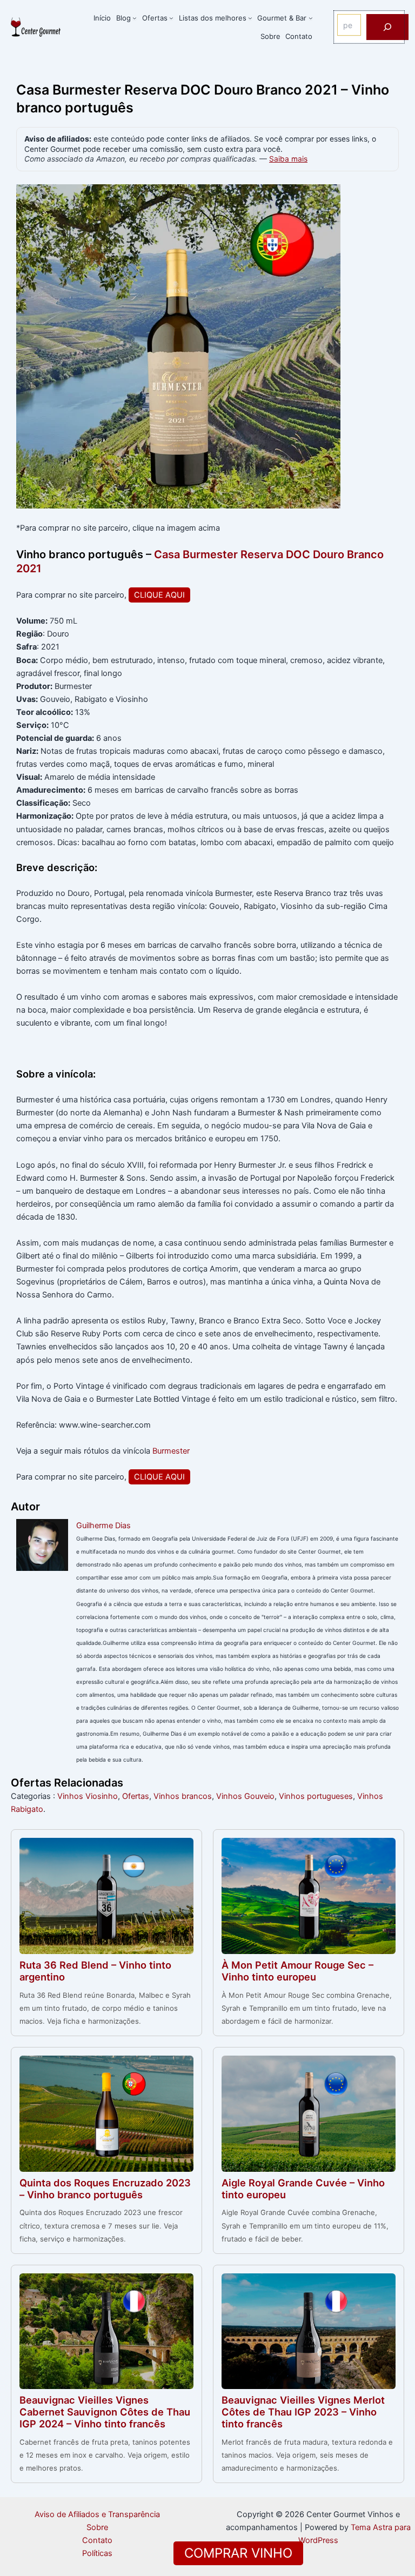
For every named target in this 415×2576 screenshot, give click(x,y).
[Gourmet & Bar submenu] (311, 18)
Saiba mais (288, 159)
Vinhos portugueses (316, 1796)
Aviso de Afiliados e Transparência (97, 2514)
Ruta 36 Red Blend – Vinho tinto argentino (95, 1971)
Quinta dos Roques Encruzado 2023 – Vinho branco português (105, 2189)
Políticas (97, 2553)
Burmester (171, 1451)
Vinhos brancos (183, 1796)
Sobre (97, 2527)
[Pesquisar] (387, 27)
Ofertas (136, 1796)
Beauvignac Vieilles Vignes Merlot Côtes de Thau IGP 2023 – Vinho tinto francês (303, 2412)
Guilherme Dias (103, 1525)
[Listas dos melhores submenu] (250, 18)
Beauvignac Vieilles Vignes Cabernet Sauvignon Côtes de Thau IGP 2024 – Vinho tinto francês (105, 2412)
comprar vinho (238, 2553)
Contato (97, 2540)
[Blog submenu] (135, 18)
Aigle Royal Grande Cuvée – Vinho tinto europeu (303, 2189)
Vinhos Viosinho (88, 1796)
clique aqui (159, 595)
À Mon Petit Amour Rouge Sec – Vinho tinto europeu (297, 1971)
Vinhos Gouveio (245, 1796)
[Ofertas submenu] (171, 18)
